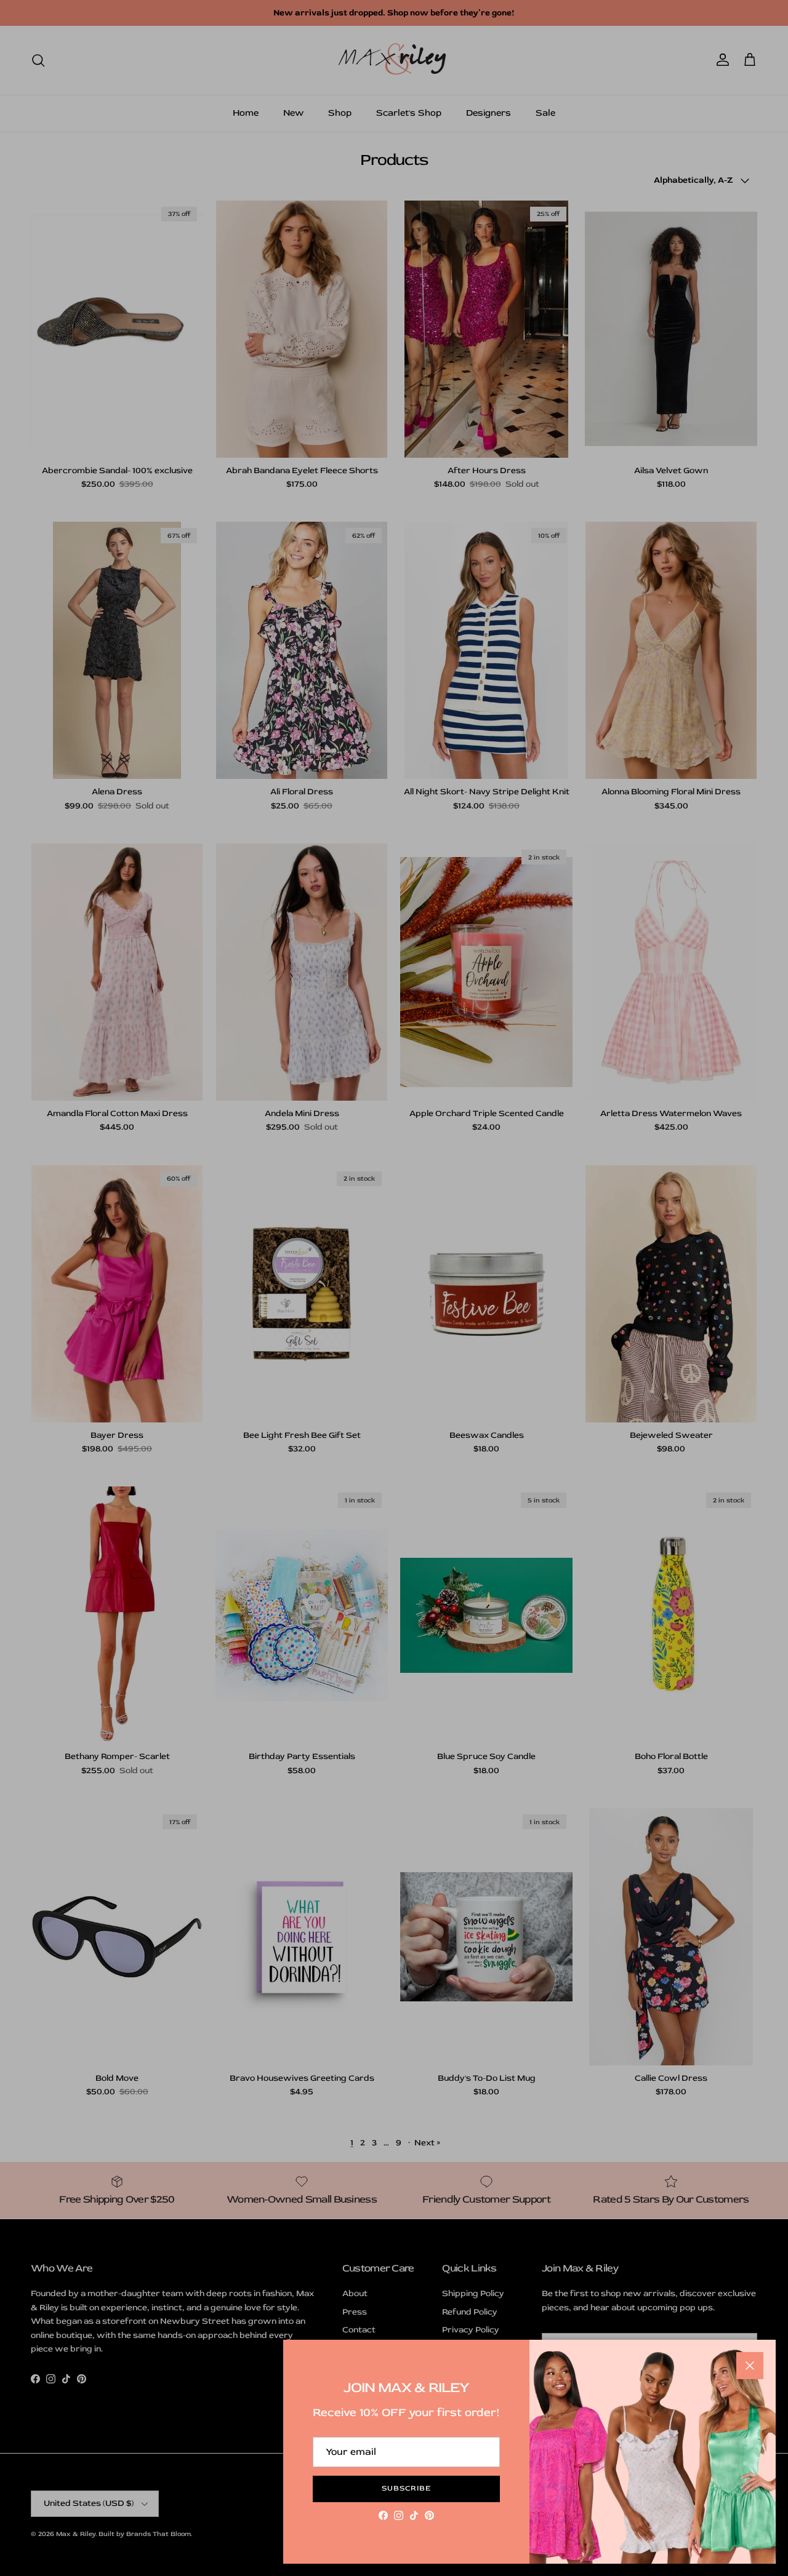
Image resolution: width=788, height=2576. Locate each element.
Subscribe (406, 2488)
